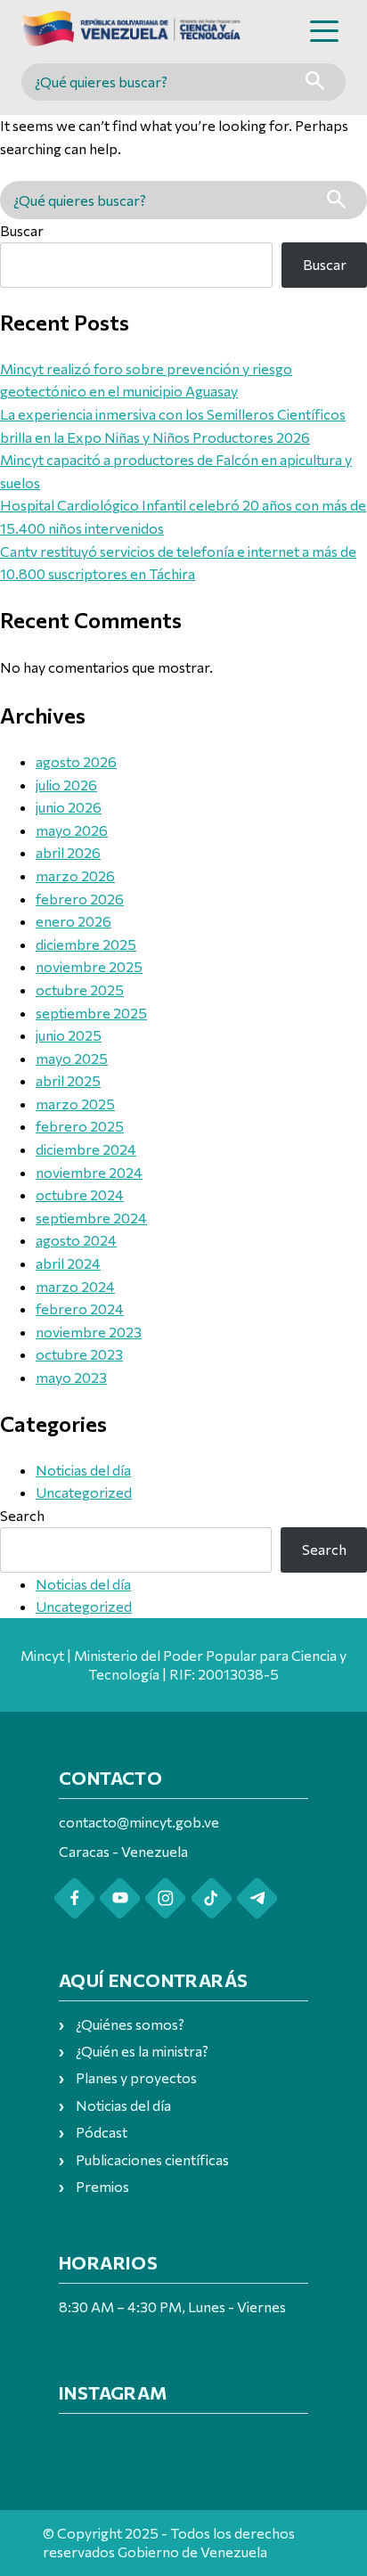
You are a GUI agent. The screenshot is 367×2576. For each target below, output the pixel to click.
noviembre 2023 (89, 1332)
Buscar (22, 230)
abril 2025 (68, 1080)
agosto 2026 (76, 761)
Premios (102, 2186)
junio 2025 (69, 1035)
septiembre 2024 (91, 1218)
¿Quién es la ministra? (142, 2051)
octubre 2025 (80, 990)
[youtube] (120, 1898)
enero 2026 (73, 921)
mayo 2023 (71, 1377)
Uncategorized (84, 1492)
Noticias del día (83, 1470)
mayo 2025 (72, 1058)
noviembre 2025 (89, 966)
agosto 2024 (76, 1240)
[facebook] (74, 1898)
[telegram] (257, 1898)
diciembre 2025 (86, 944)
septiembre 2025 (91, 1013)
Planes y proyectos (136, 2077)
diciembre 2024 (86, 1149)
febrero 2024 (80, 1308)
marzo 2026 (75, 875)
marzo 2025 (75, 1104)
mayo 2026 (72, 830)
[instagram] (165, 1898)
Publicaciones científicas (152, 2159)
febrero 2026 (80, 899)
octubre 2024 (80, 1194)
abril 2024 (68, 1263)
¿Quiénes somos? (130, 2024)
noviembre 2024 (89, 1172)
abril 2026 (68, 852)
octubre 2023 (79, 1354)
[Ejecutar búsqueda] (315, 82)
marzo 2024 (75, 1286)
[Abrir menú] (324, 31)
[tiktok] (212, 1898)
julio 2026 (66, 785)
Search (22, 1515)
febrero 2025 (80, 1126)
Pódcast (102, 2132)
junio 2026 (69, 807)
